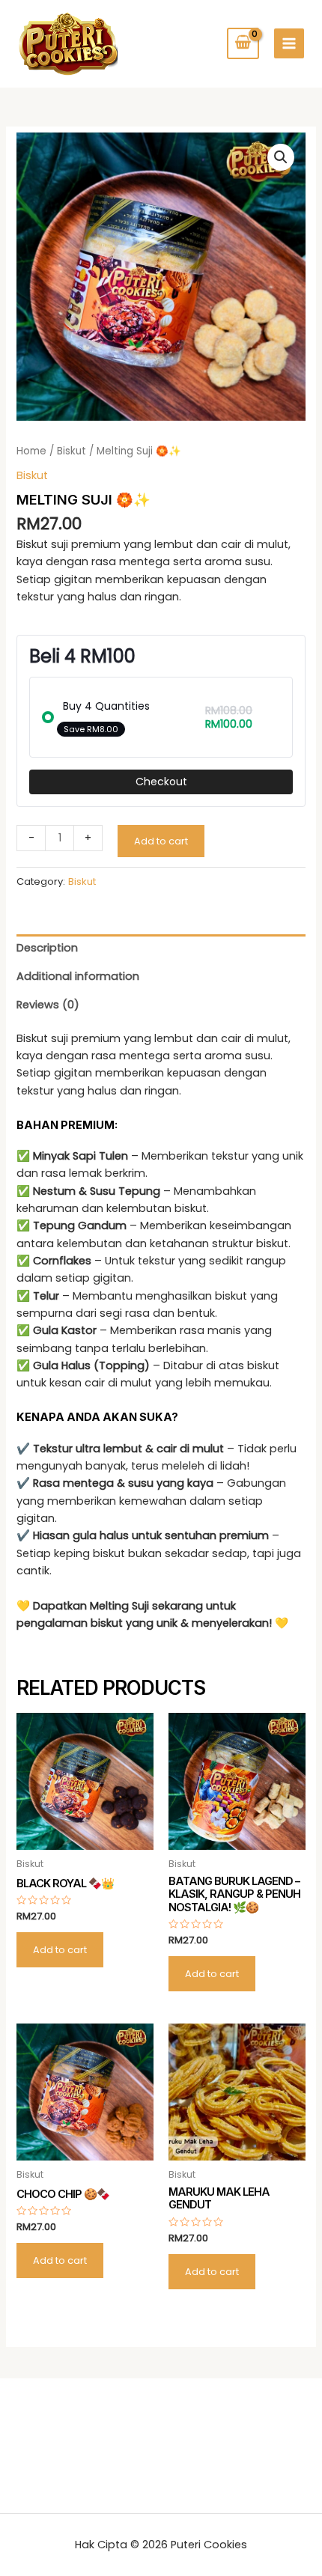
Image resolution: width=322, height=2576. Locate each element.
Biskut (72, 451)
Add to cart (161, 841)
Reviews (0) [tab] (48, 1005)
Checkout (161, 782)
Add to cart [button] (60, 1950)
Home (31, 451)
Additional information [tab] (78, 976)
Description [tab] (47, 948)
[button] (281, 157)
